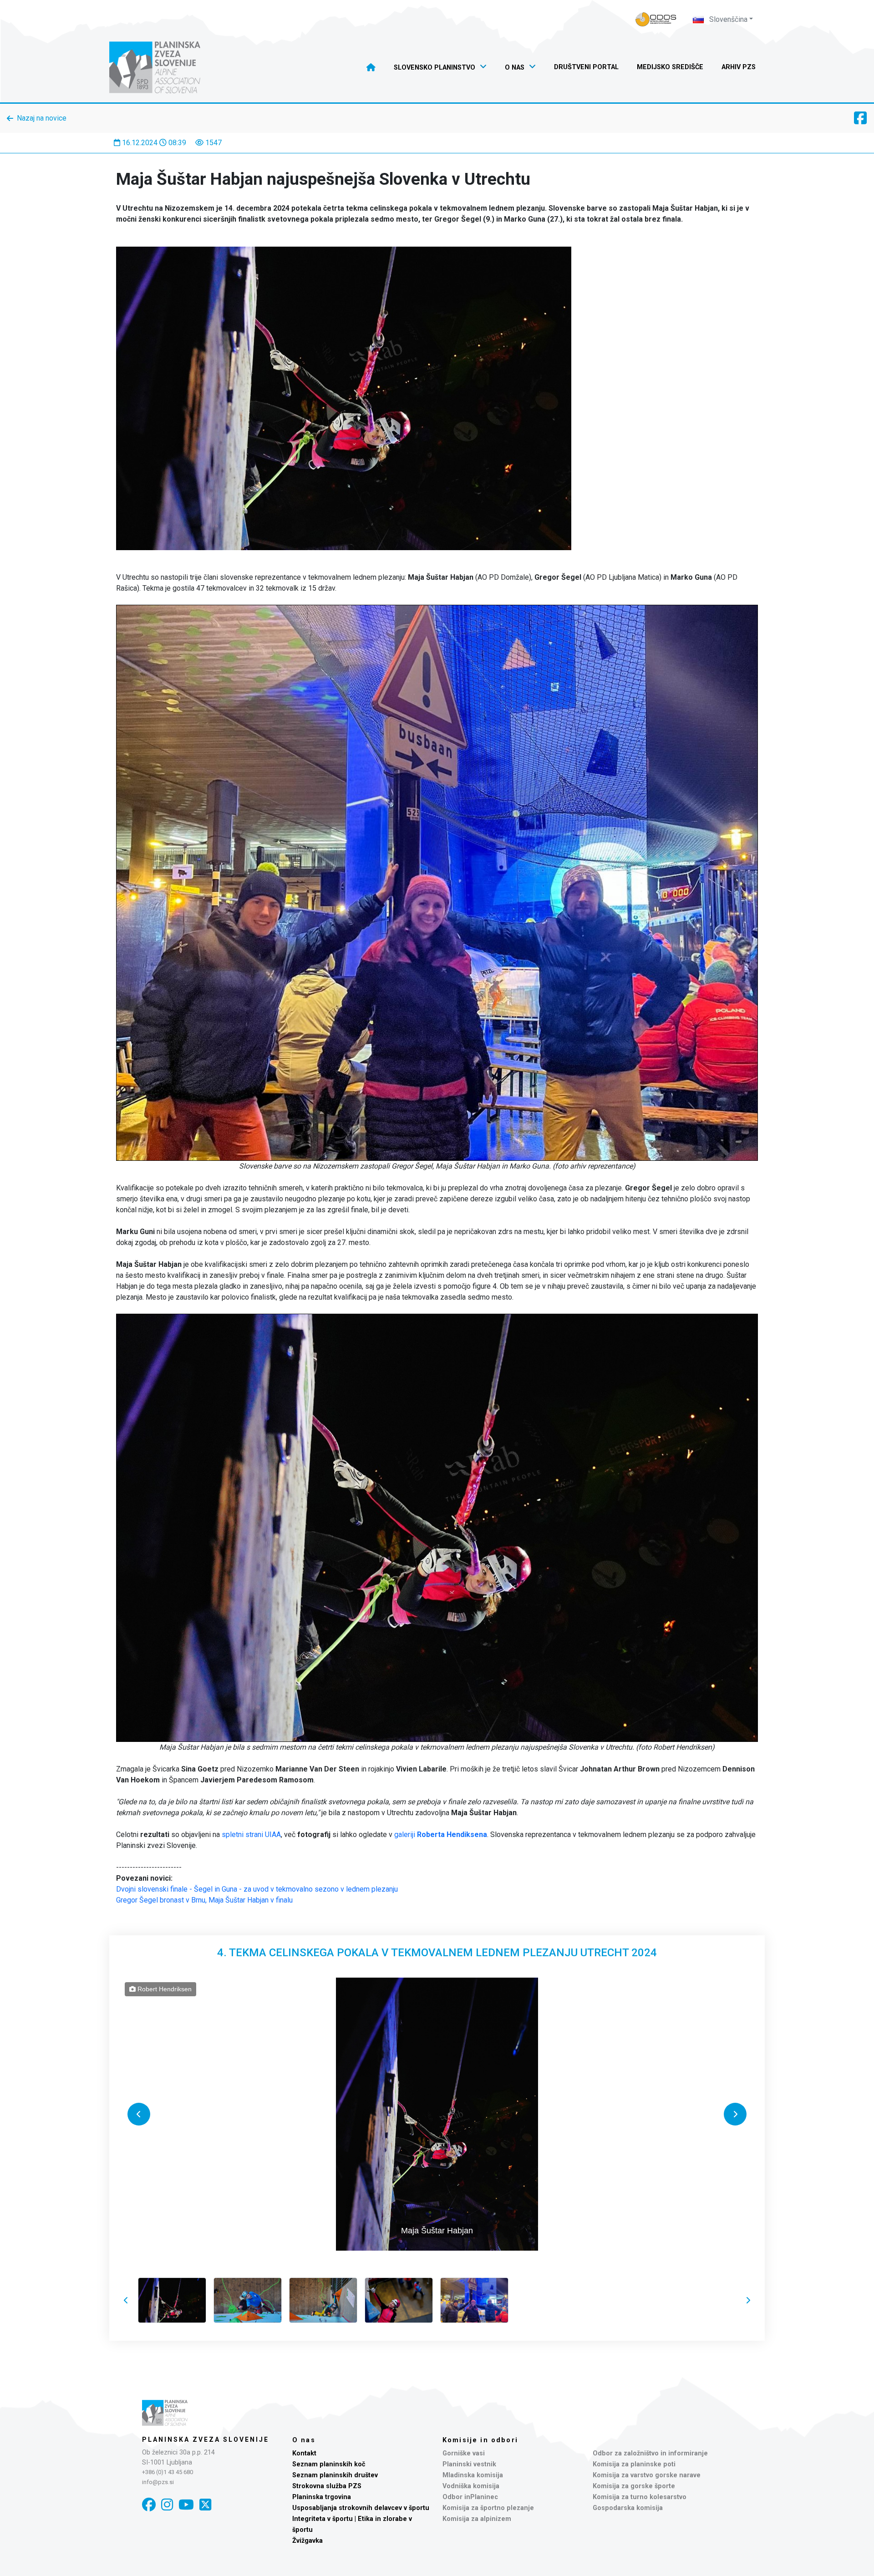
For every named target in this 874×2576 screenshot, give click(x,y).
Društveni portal (586, 67)
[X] (205, 2505)
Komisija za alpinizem (477, 2519)
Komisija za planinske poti (634, 2464)
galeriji (441, 1835)
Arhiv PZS (739, 67)
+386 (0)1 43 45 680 (168, 2472)
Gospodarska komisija (628, 2508)
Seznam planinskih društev (335, 2475)
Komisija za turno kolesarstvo (640, 2497)
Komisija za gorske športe (634, 2486)
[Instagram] (167, 2505)
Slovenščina (727, 19)
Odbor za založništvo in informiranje (650, 2453)
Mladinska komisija (473, 2475)
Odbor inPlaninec (470, 2497)
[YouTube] (186, 2505)
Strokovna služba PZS (327, 2486)
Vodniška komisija (471, 2486)
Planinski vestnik (469, 2464)
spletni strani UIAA (251, 1835)
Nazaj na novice (42, 118)
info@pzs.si (158, 2482)
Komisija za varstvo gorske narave (647, 2475)
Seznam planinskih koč (329, 2464)
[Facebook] (149, 2505)
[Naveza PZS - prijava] (656, 19)
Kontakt (304, 2453)
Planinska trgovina (322, 2497)
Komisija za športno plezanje (488, 2508)
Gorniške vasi (464, 2453)
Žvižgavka (307, 2541)
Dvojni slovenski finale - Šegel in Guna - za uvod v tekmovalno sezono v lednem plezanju (257, 1889)
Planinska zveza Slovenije (206, 2439)
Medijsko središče (670, 67)
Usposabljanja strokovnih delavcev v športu (361, 2508)
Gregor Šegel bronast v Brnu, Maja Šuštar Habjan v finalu (204, 1900)
